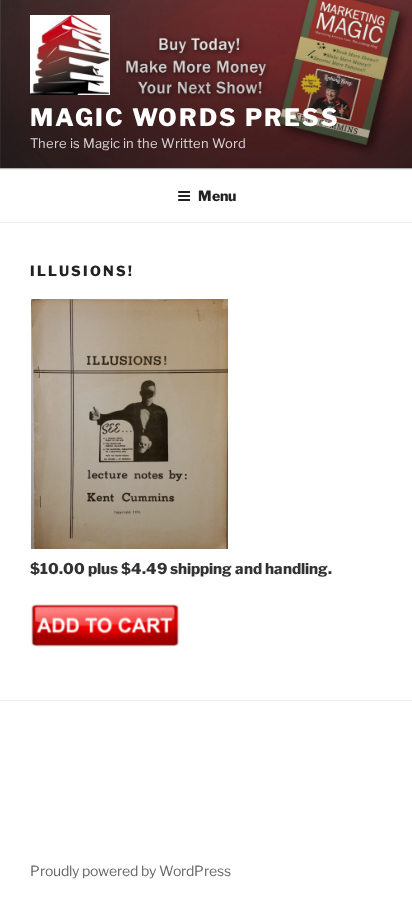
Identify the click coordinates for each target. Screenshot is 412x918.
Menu (217, 195)
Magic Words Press (185, 117)
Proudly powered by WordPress (130, 870)
